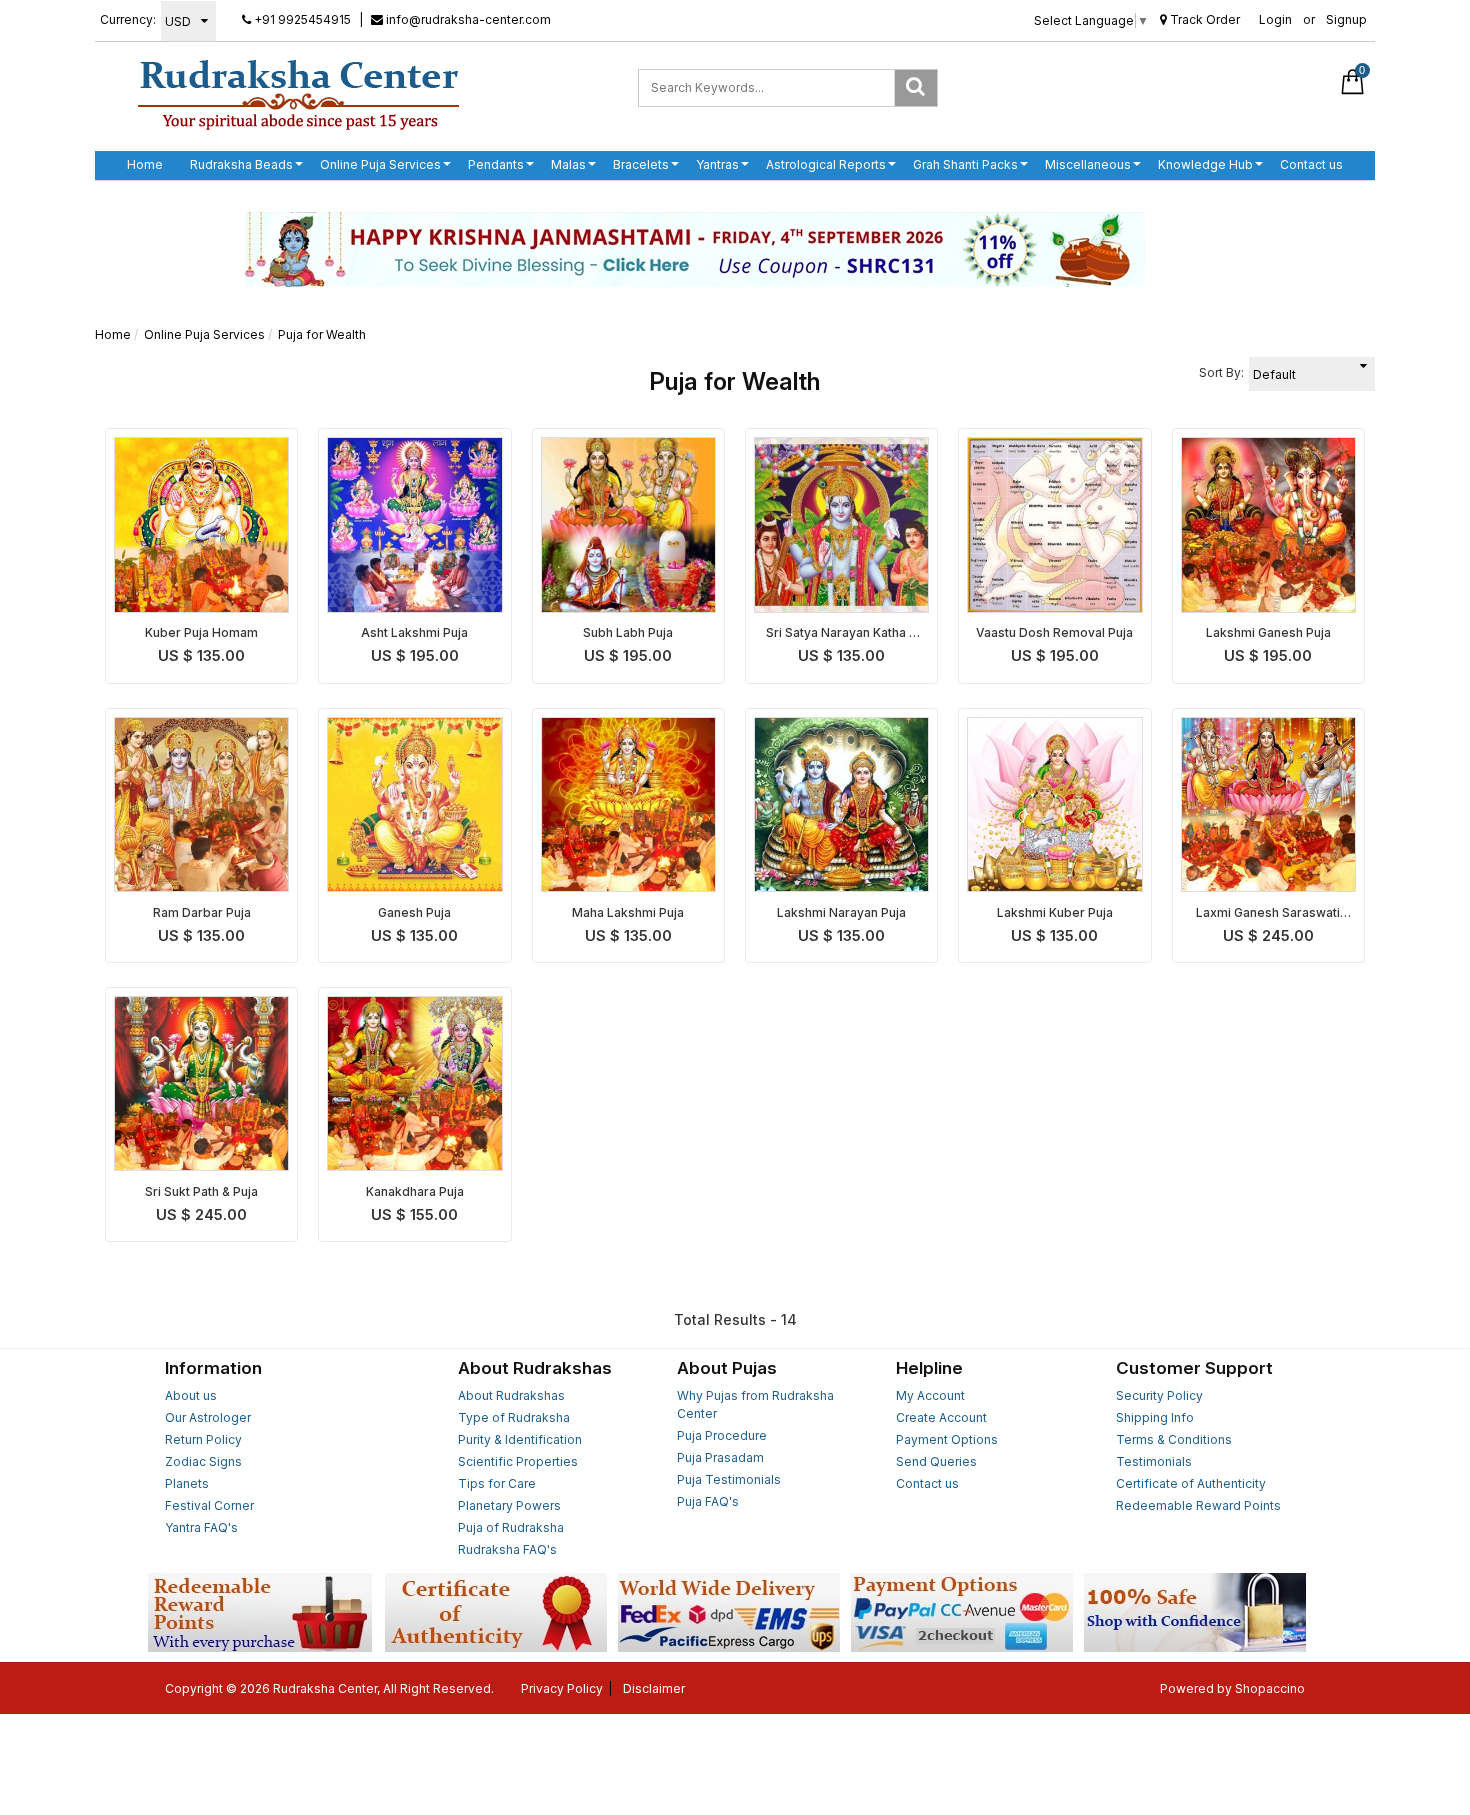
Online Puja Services (380, 164)
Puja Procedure (722, 1435)
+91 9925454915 (301, 19)
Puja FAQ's (708, 1501)
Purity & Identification (520, 1439)
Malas (568, 164)
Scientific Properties (518, 1461)
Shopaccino (1270, 1688)
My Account (930, 1395)
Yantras (717, 164)
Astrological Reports (826, 164)
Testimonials (1154, 1461)
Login (1275, 19)
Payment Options (947, 1439)
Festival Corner (209, 1505)
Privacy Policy (562, 1688)
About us (191, 1395)
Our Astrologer (208, 1417)
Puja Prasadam (720, 1457)
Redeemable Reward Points (1198, 1505)
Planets (187, 1483)
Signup (1346, 19)
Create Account (941, 1417)
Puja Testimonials (729, 1479)
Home (145, 164)
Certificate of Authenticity (1191, 1483)
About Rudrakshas (511, 1395)
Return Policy (203, 1439)
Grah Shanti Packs (965, 164)
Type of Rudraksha (514, 1417)
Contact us (1311, 164)
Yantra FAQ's (201, 1527)
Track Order (1203, 19)
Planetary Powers (509, 1505)
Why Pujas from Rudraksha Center (755, 1404)
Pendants (496, 164)
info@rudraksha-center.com (467, 19)
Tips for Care (497, 1483)
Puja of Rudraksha (511, 1527)
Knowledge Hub (1205, 164)
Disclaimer (654, 1688)
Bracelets (641, 164)
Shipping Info (1155, 1417)
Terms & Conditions (1174, 1439)
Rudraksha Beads (241, 164)
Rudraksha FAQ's (507, 1549)
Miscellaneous (1088, 164)
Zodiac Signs (203, 1461)
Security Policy (1159, 1395)
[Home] (298, 94)
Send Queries (936, 1461)
